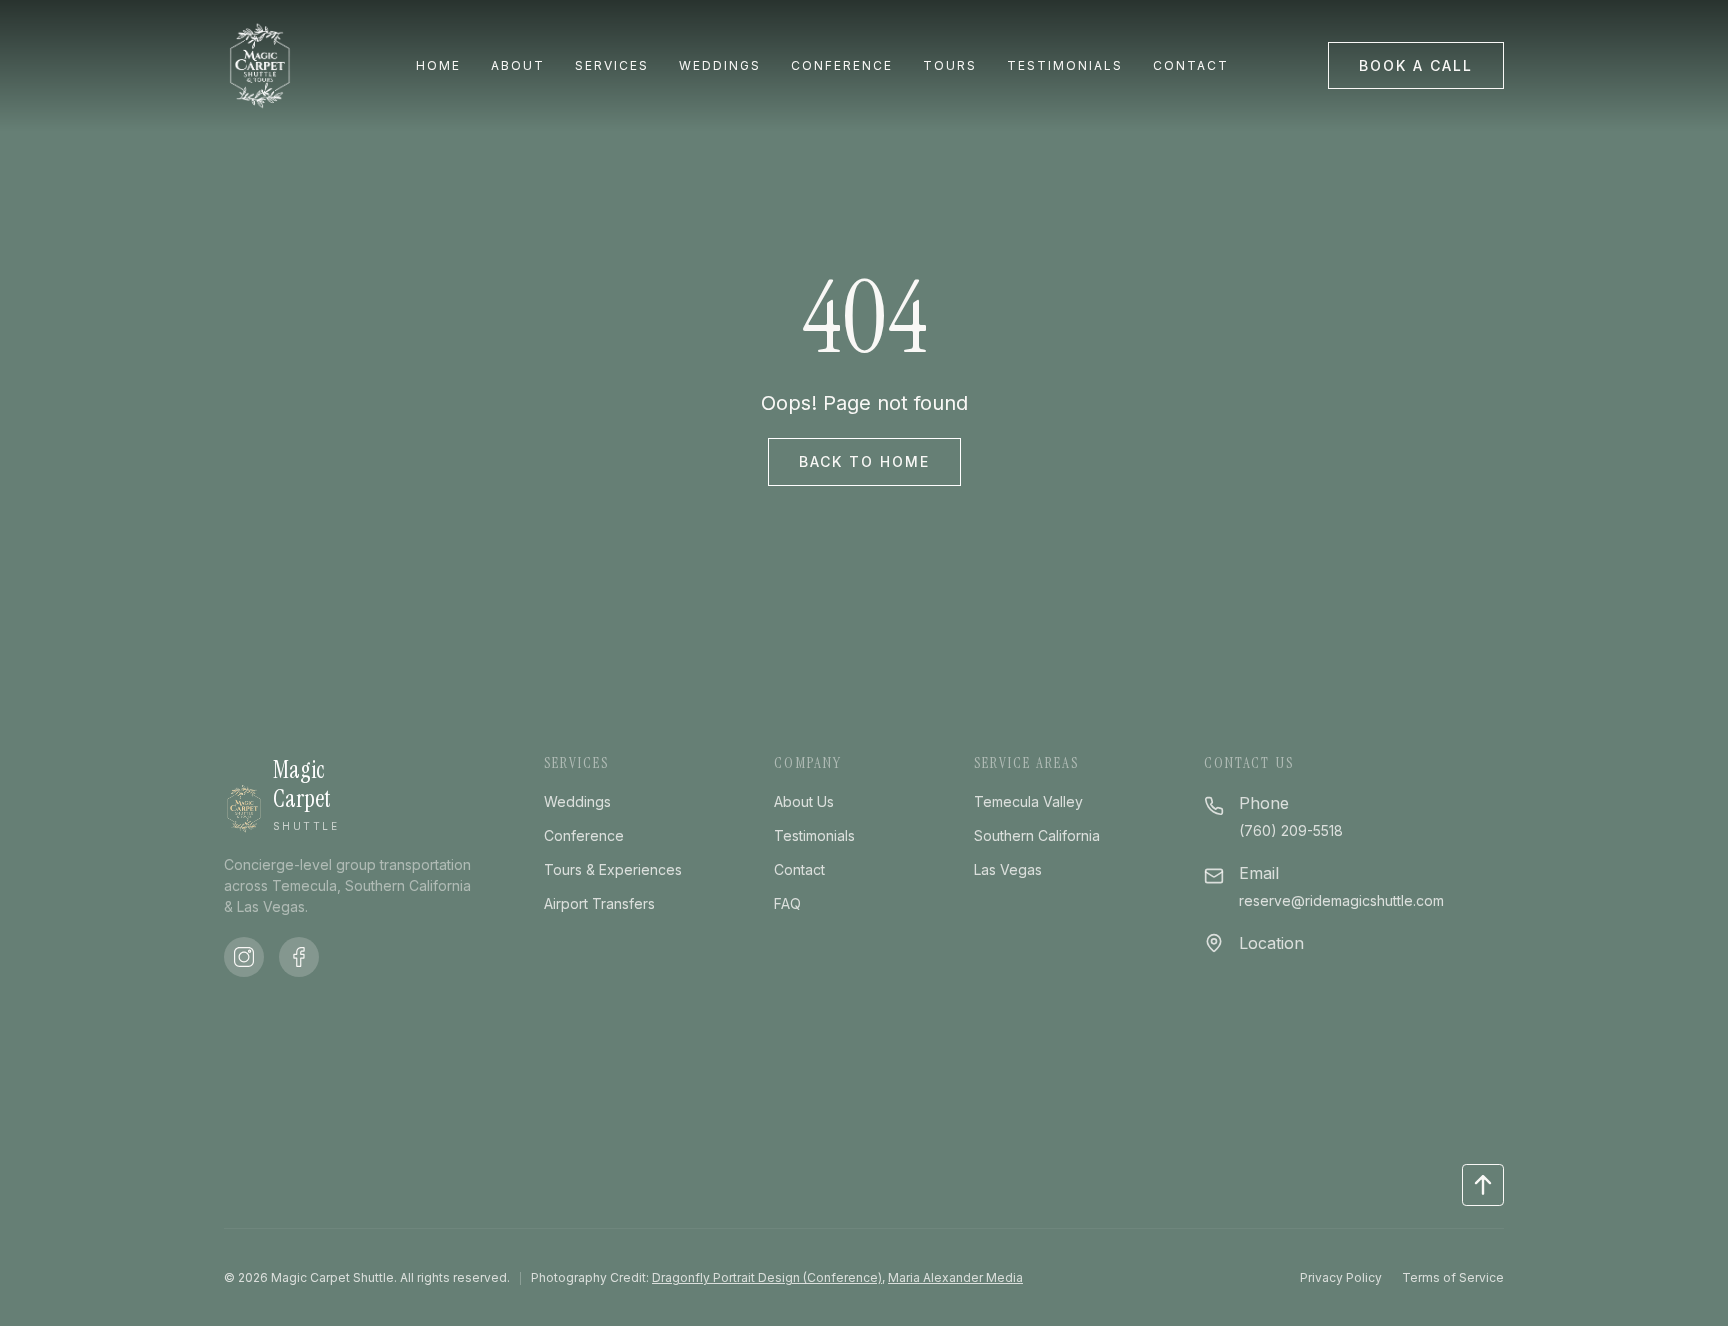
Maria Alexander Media (955, 1277)
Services (612, 66)
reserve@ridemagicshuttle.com (1341, 900)
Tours (950, 66)
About (518, 66)
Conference (842, 66)
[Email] (1214, 873)
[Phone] (1214, 803)
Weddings (720, 66)
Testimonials (1065, 66)
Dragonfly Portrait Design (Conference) (767, 1277)
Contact (1191, 66)
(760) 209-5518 (1291, 830)
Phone (1264, 803)
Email (1259, 873)
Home (438, 66)
